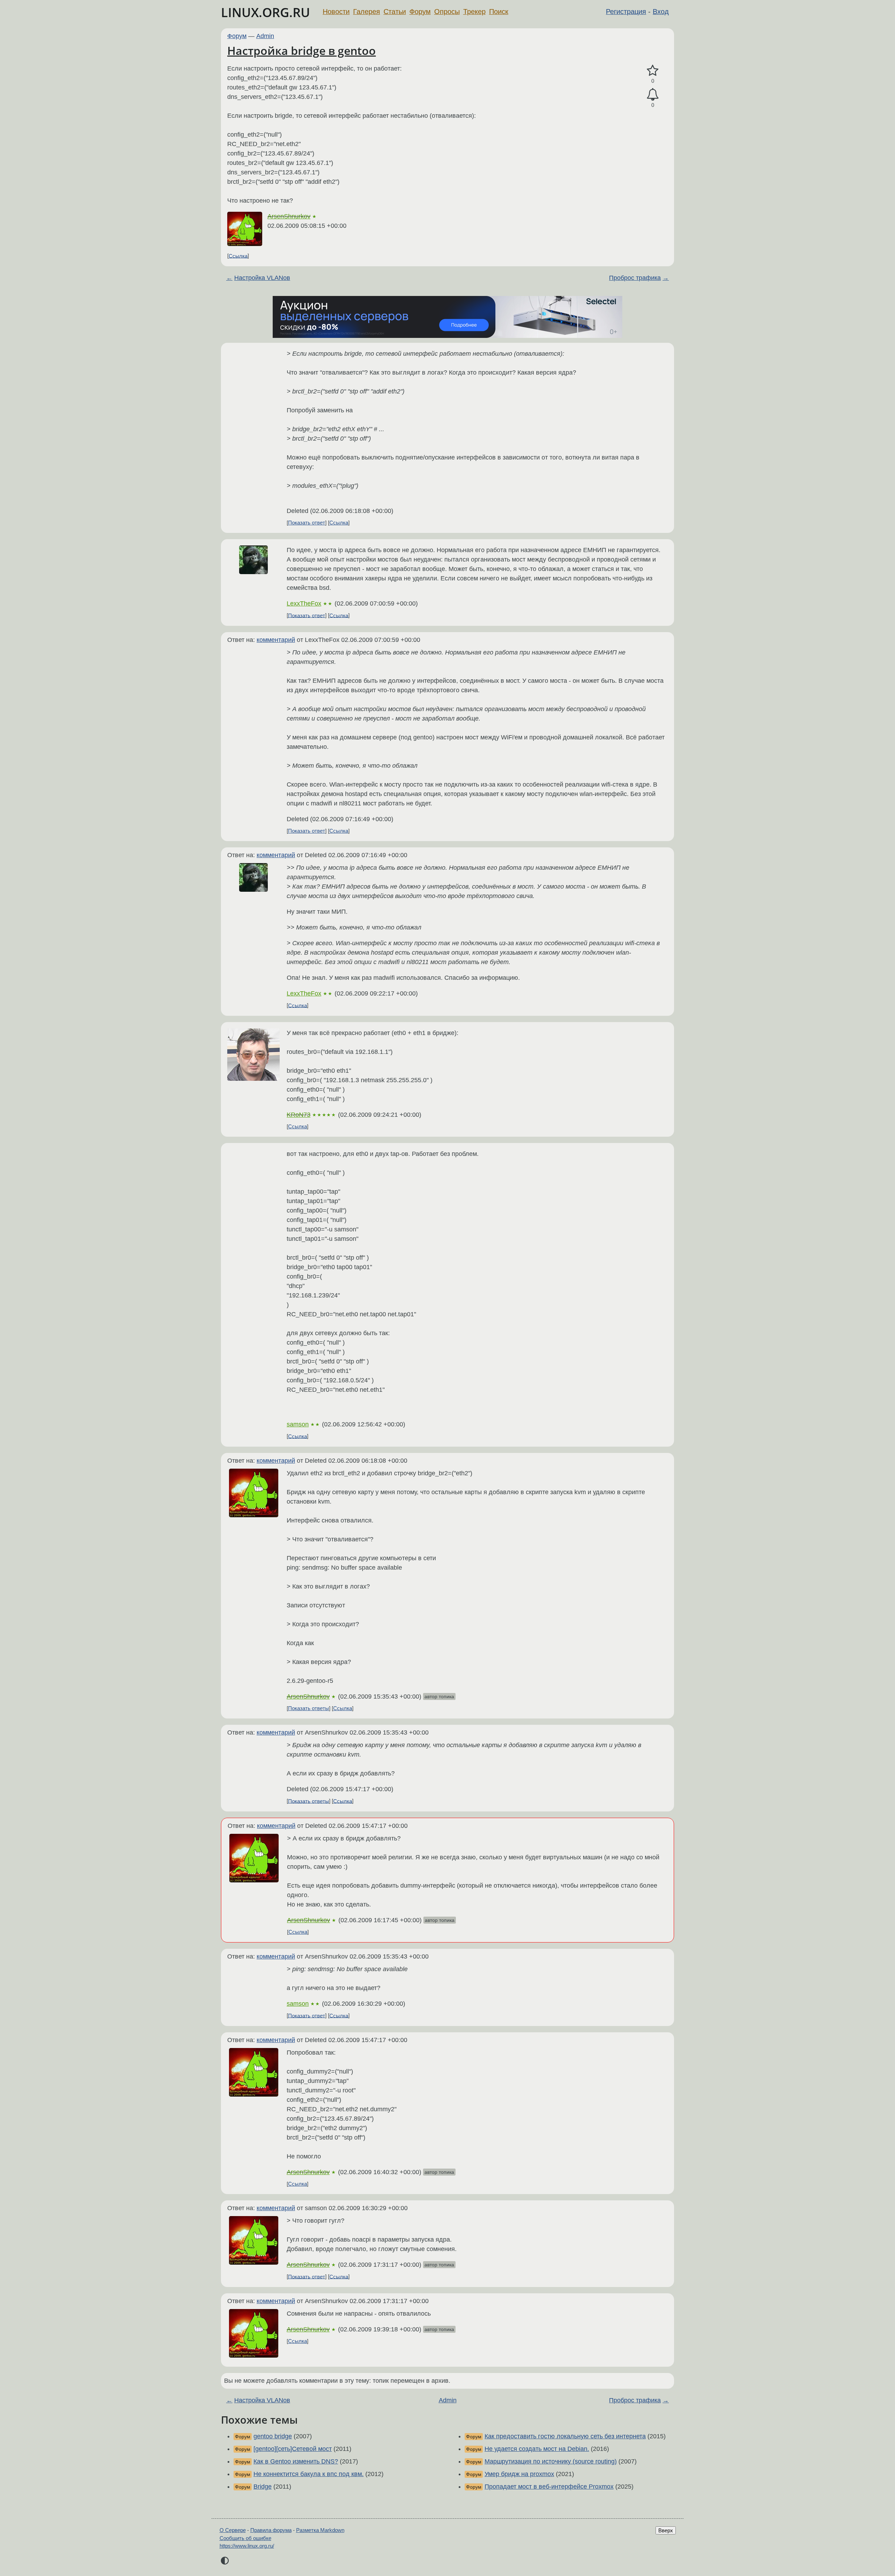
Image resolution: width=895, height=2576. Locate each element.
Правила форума (271, 2530)
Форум (420, 12)
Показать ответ (307, 523)
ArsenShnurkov (289, 216)
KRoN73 (299, 1115)
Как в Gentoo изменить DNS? (296, 2461)
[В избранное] (653, 71)
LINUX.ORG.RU (266, 12)
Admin (265, 36)
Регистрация (626, 12)
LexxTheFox (304, 603)
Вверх (666, 2530)
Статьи (395, 12)
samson (298, 1424)
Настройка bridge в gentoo (302, 50)
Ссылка (238, 256)
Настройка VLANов (262, 278)
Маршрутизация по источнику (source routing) (551, 2461)
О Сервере (233, 2530)
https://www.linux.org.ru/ (247, 2546)
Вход (661, 12)
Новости (336, 12)
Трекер (474, 12)
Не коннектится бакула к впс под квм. (309, 2474)
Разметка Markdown (320, 2530)
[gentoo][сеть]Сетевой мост (293, 2449)
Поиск (499, 12)
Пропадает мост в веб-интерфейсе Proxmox (549, 2487)
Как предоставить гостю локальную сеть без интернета (565, 2436)
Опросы (447, 12)
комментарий (276, 640)
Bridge (263, 2487)
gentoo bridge (273, 2436)
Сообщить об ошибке (245, 2538)
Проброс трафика (635, 278)
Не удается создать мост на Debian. (537, 2449)
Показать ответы (309, 1708)
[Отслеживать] (653, 95)
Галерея (367, 12)
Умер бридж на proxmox (519, 2474)
